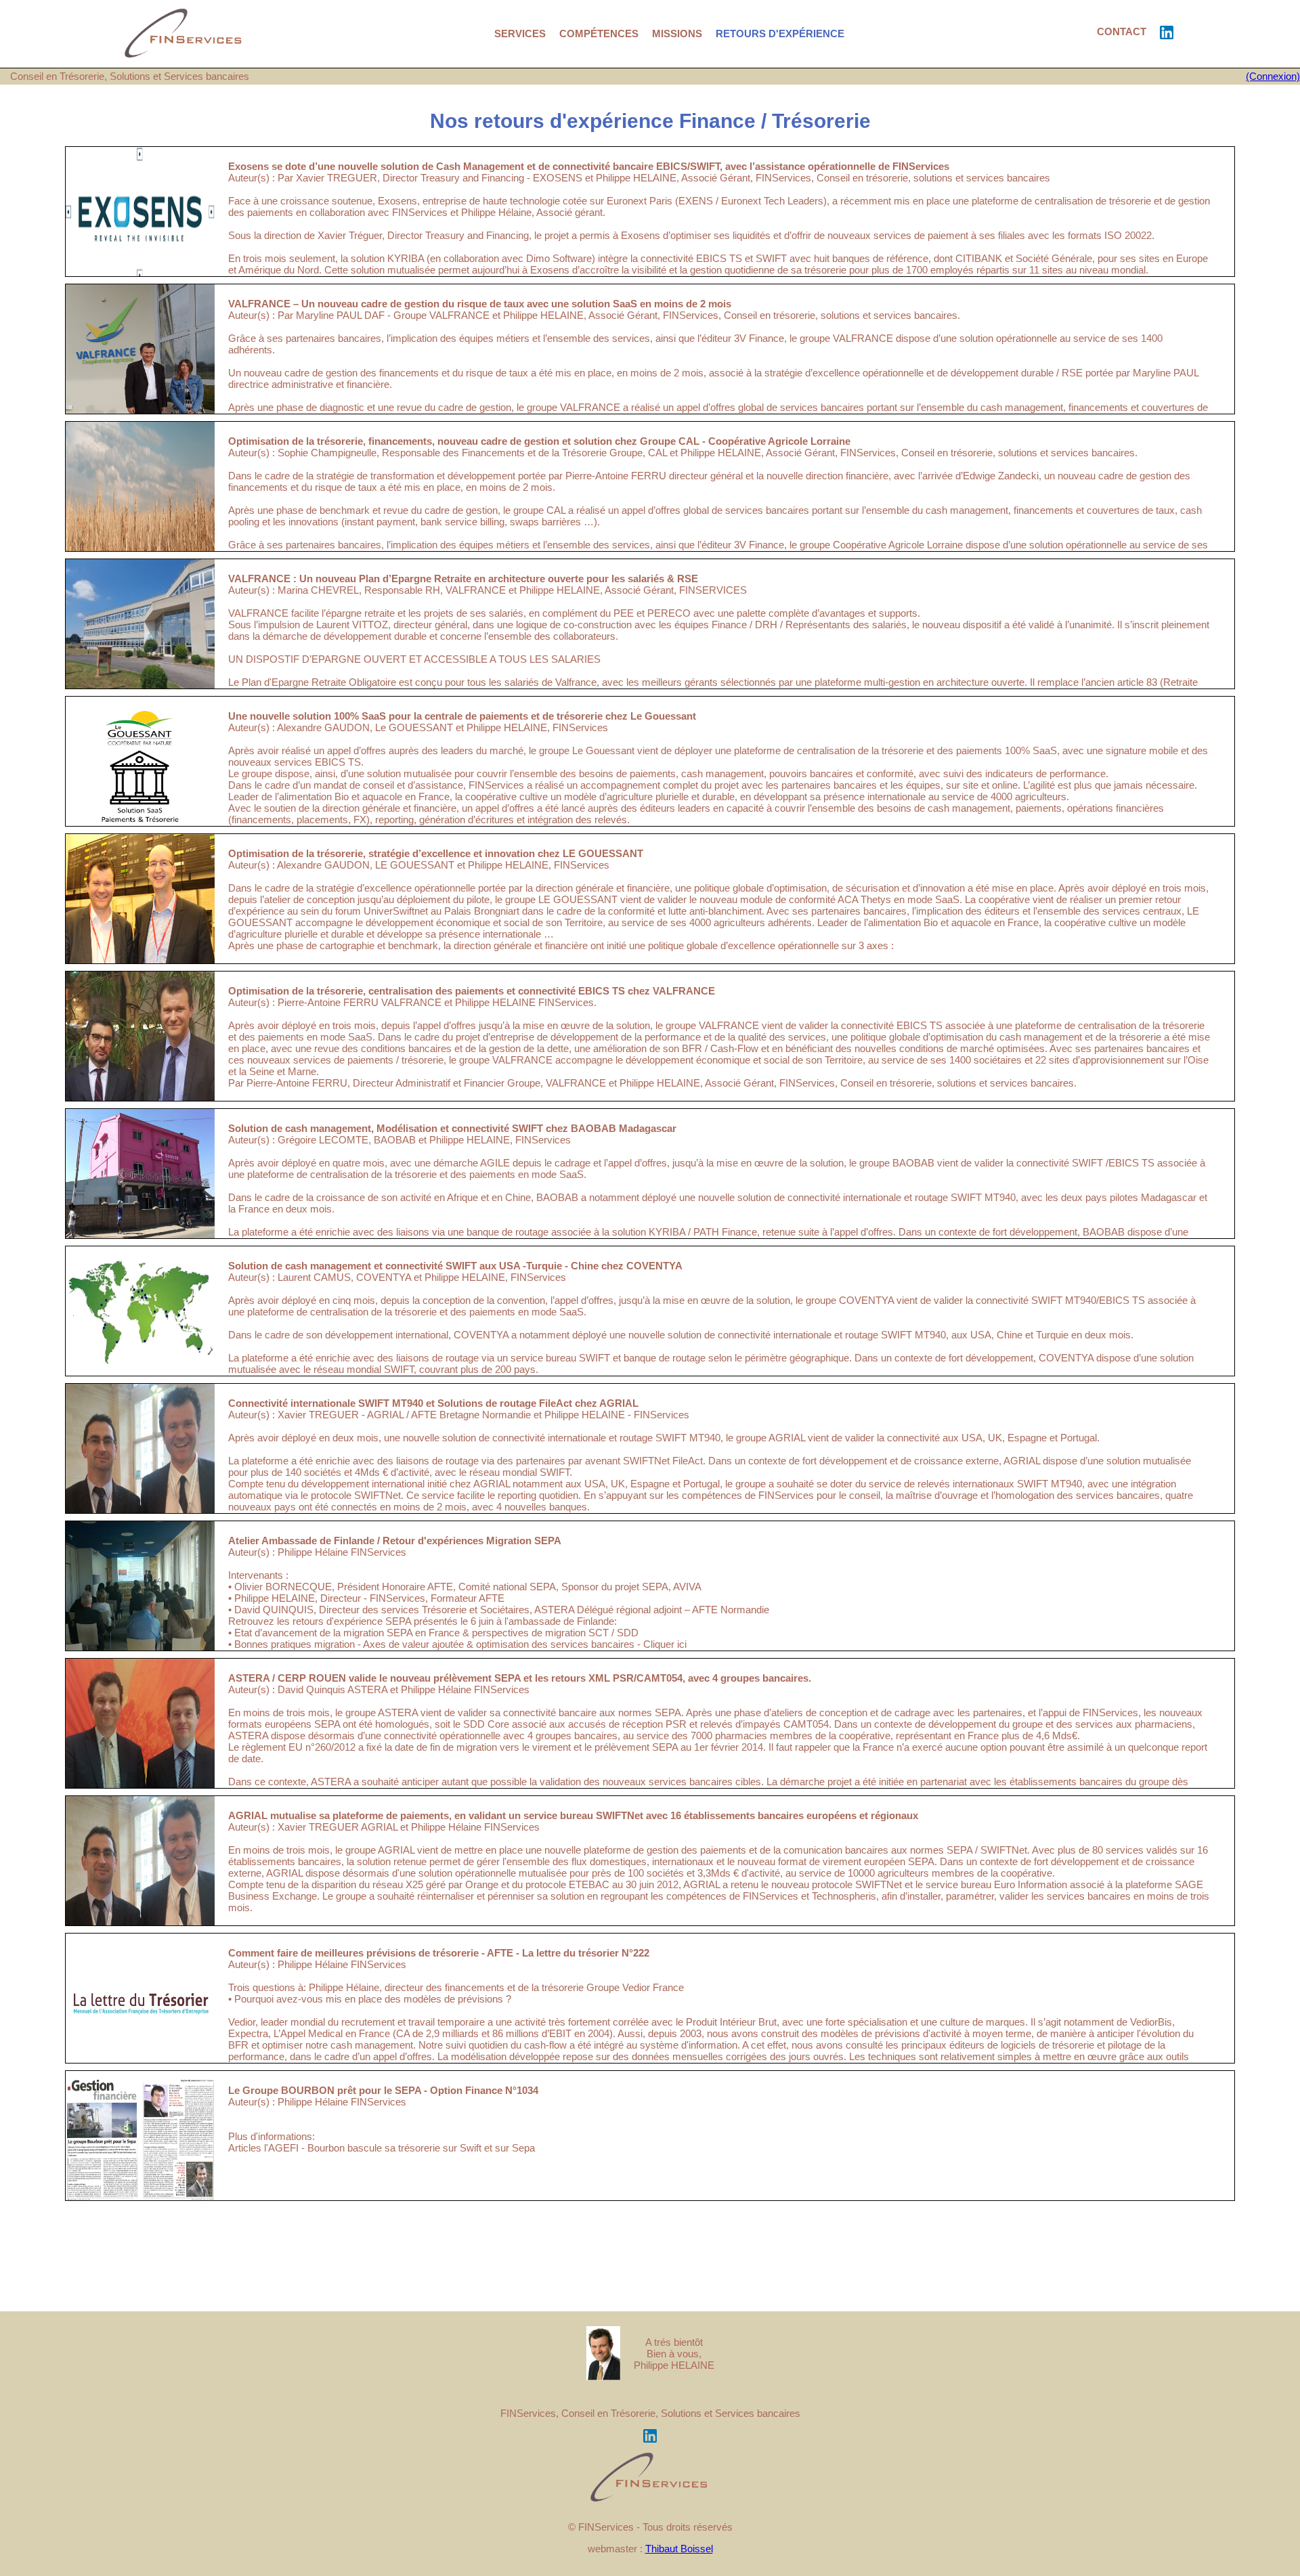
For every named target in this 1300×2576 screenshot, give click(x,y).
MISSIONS (677, 34)
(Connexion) (1273, 76)
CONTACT (1122, 31)
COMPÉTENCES (599, 34)
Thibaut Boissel (679, 2549)
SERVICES (520, 34)
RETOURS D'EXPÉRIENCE (780, 34)
